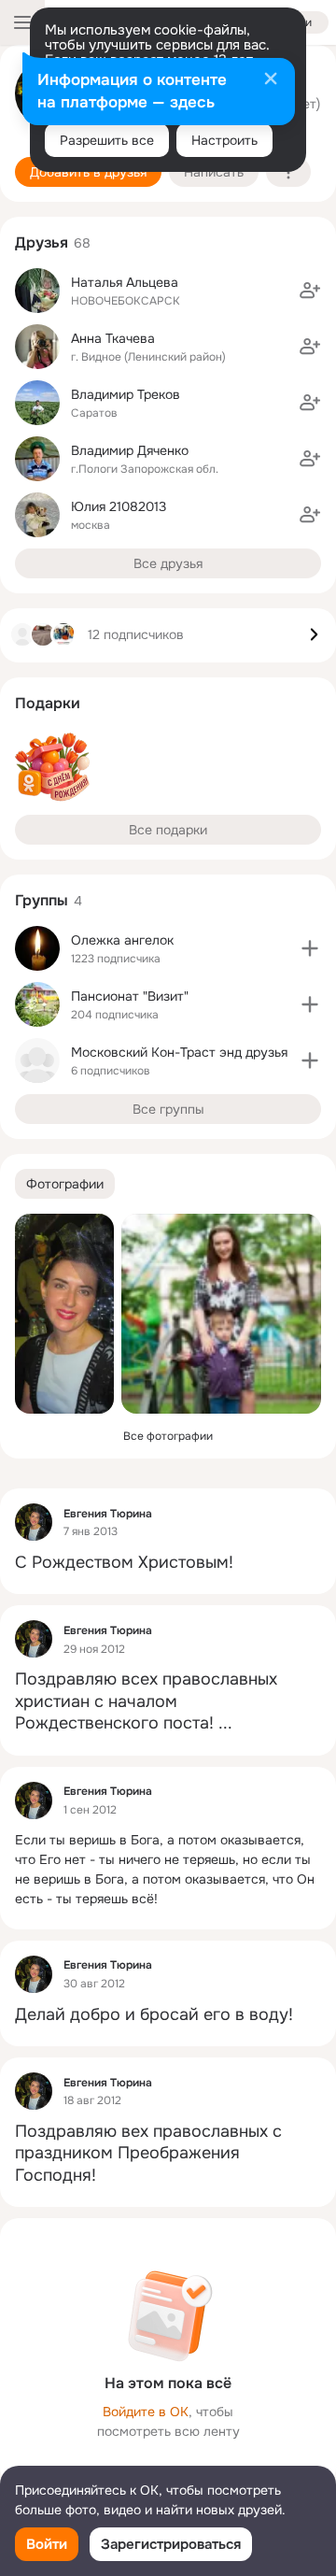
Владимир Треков (126, 394)
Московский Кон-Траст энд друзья (179, 1052)
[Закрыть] (271, 80)
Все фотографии (168, 1436)
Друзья (42, 242)
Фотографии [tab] (65, 1184)
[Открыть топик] (168, 1563)
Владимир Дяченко (130, 450)
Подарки (48, 703)
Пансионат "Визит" (130, 996)
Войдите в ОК (146, 2412)
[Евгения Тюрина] (34, 1522)
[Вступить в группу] (310, 948)
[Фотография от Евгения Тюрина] (64, 1314)
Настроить (224, 140)
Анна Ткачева (113, 338)
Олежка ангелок (122, 940)
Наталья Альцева (125, 282)
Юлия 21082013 (119, 506)
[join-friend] (310, 291)
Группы (42, 900)
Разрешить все (107, 140)
